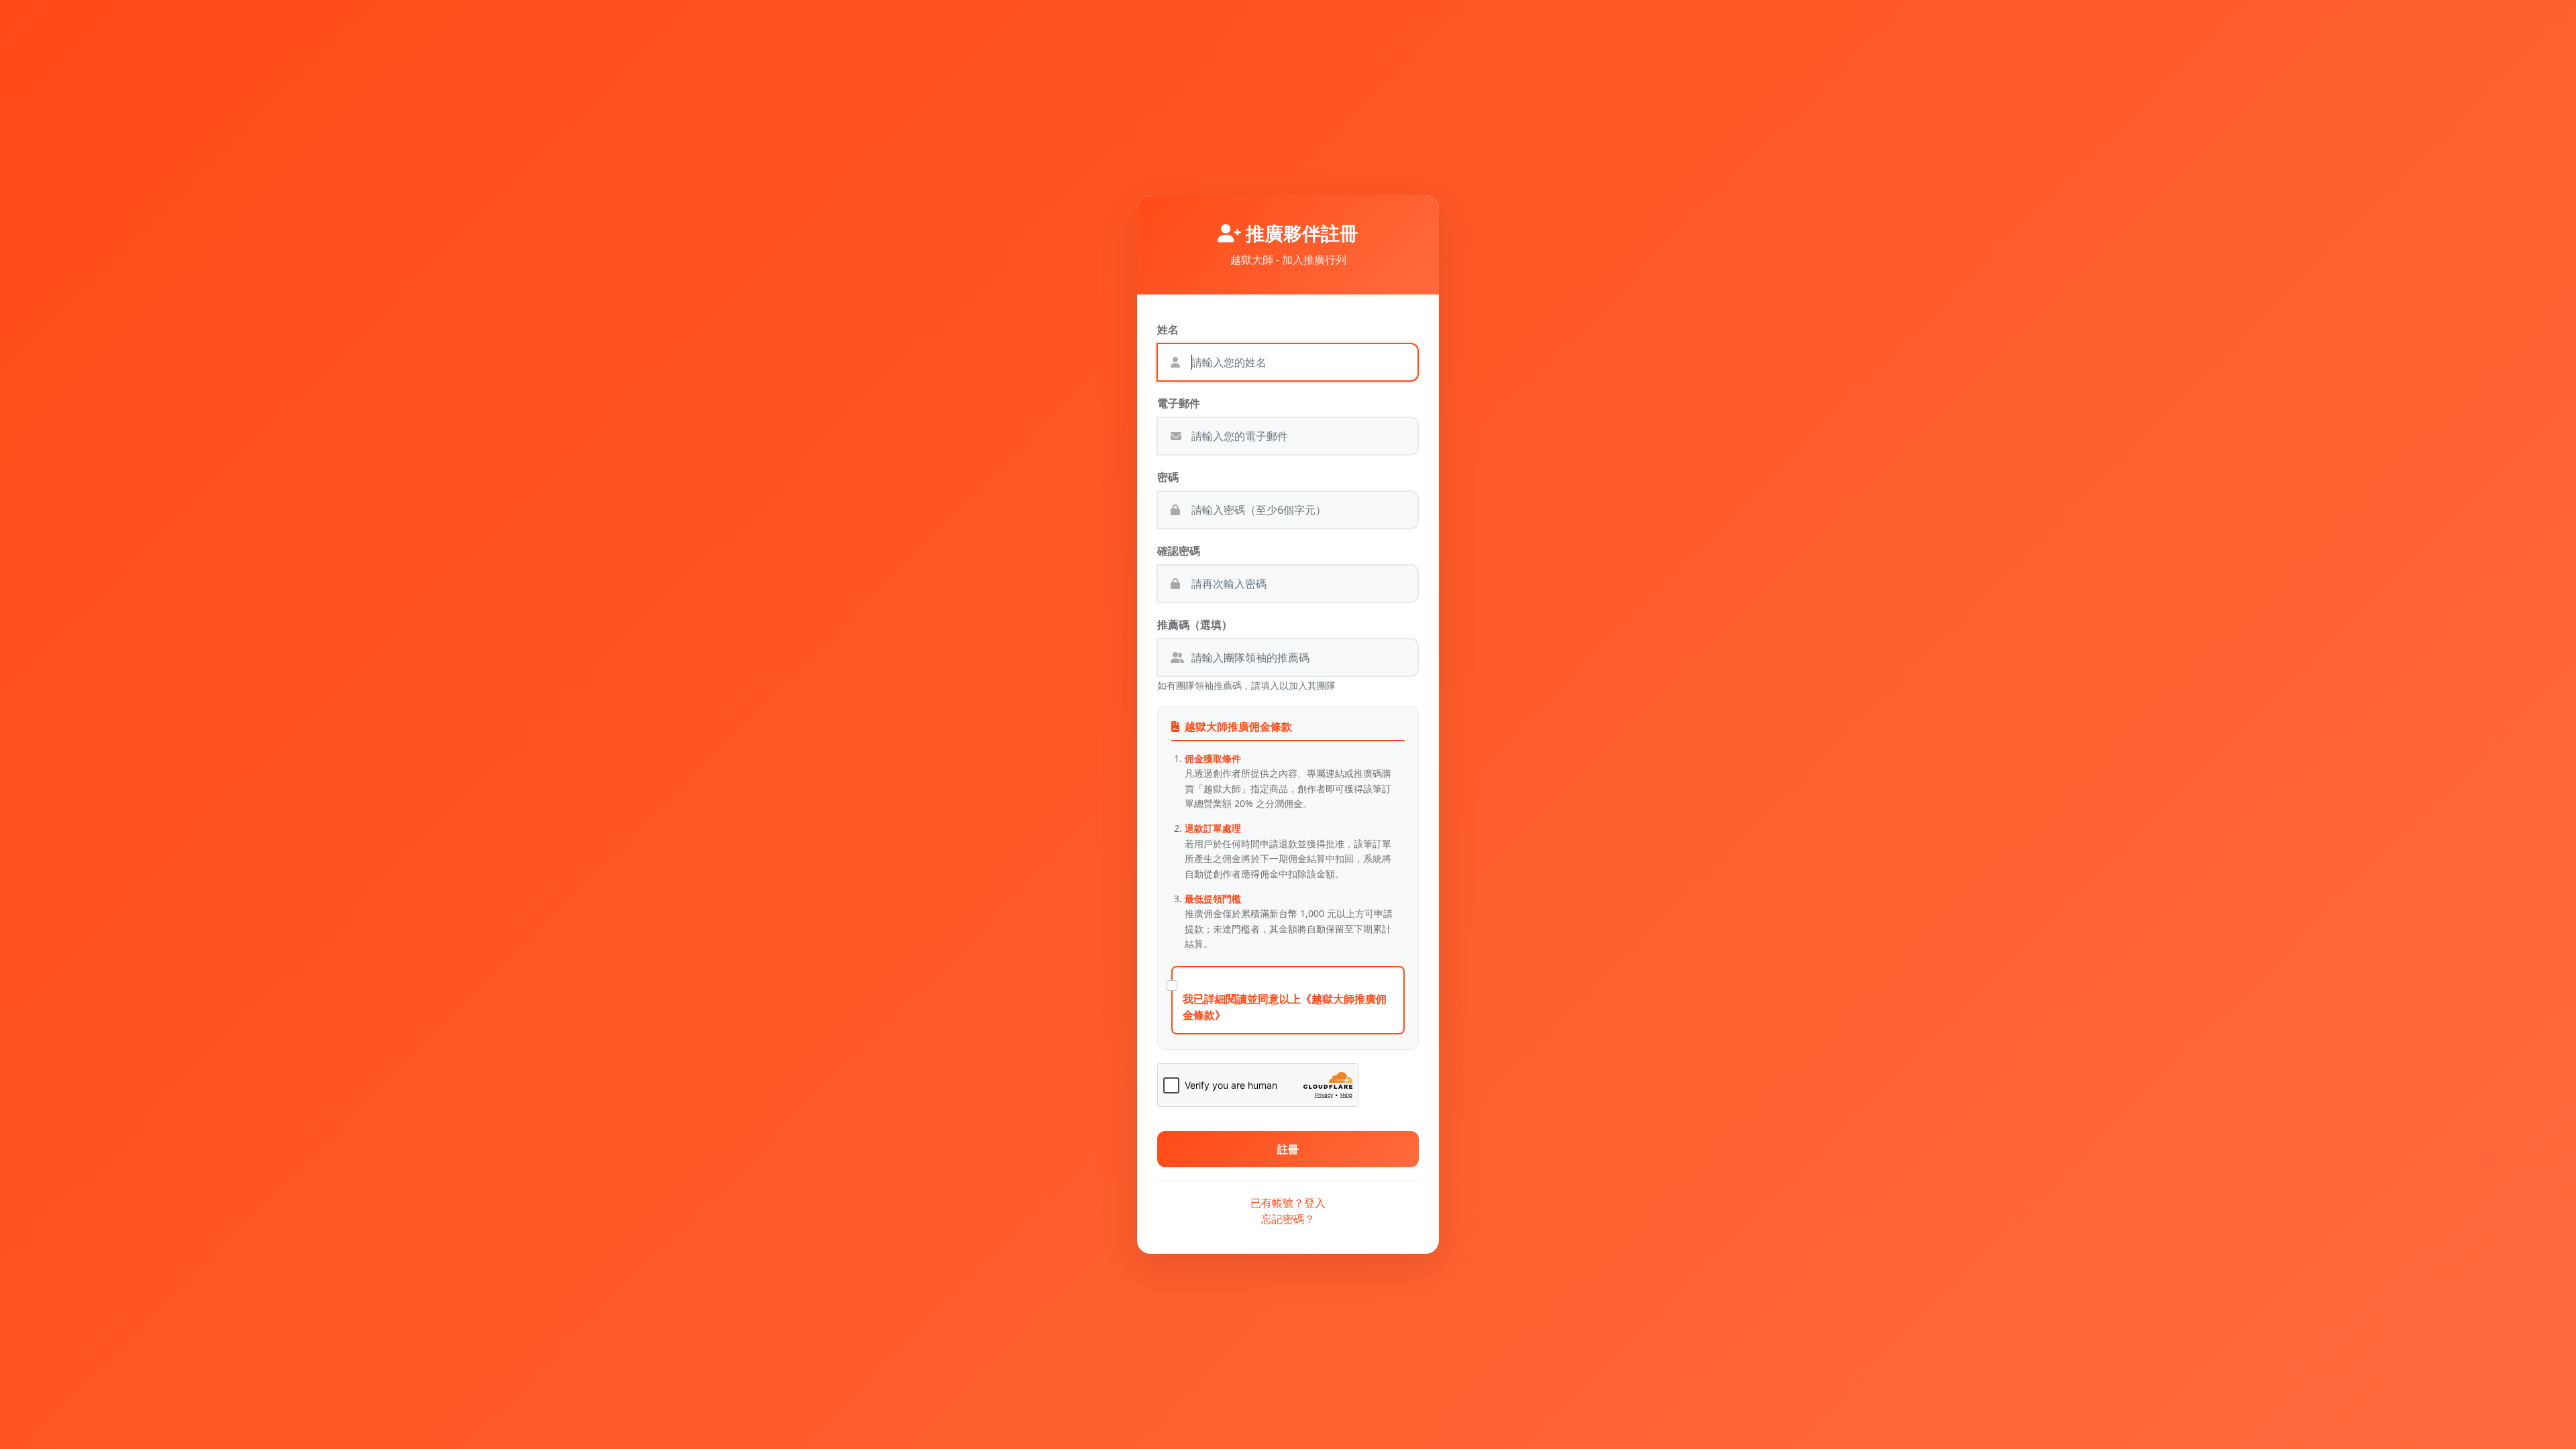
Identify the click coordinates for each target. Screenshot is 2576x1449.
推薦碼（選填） (1195, 625)
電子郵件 (1179, 403)
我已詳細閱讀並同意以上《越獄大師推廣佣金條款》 (1285, 1007)
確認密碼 (1179, 551)
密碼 (1168, 477)
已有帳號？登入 (1288, 1203)
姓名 (1168, 329)
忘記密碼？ (1288, 1219)
